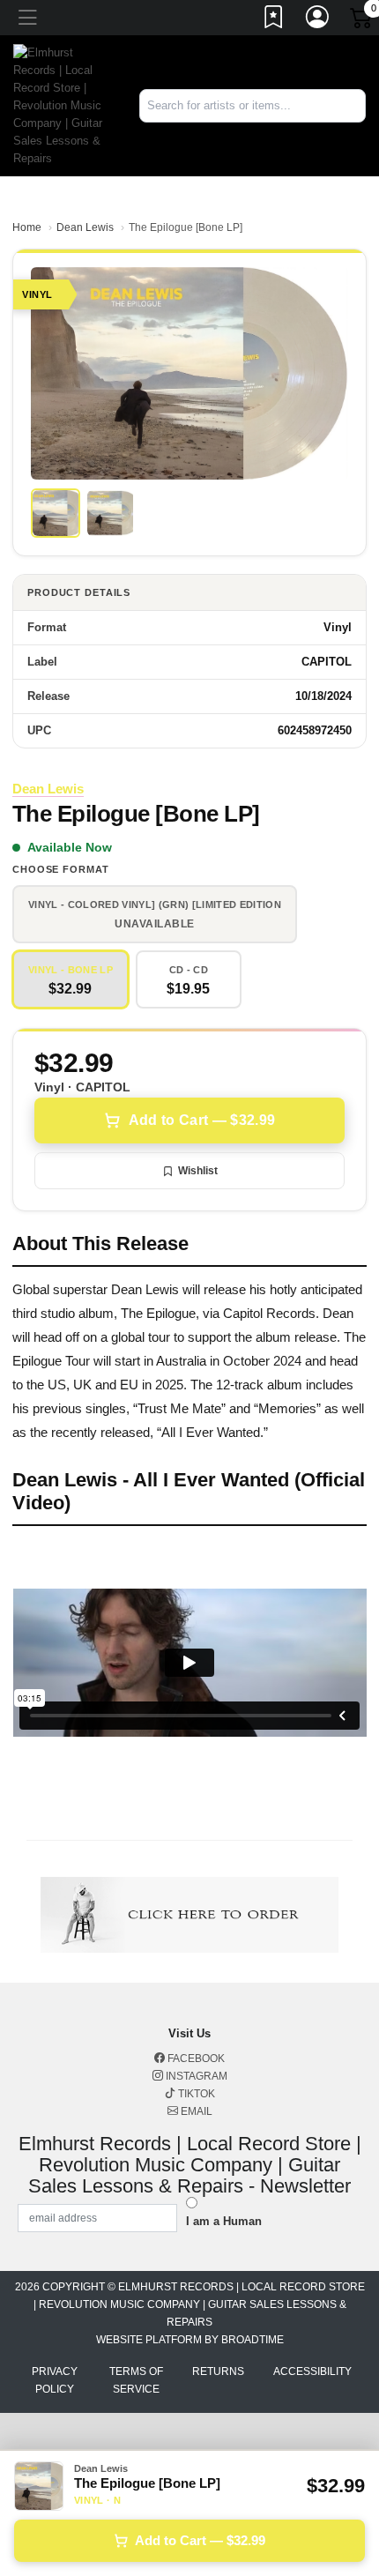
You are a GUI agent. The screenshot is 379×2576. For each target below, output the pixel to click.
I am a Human (224, 2221)
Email (195, 2111)
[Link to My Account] (318, 20)
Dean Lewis (85, 227)
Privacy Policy (55, 2380)
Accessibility (312, 2371)
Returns (218, 2371)
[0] (362, 21)
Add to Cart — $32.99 (202, 1120)
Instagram (195, 2076)
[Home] (63, 104)
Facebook (195, 2059)
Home (27, 227)
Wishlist (198, 1171)
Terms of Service (136, 2380)
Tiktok (195, 2094)
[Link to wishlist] (274, 20)
